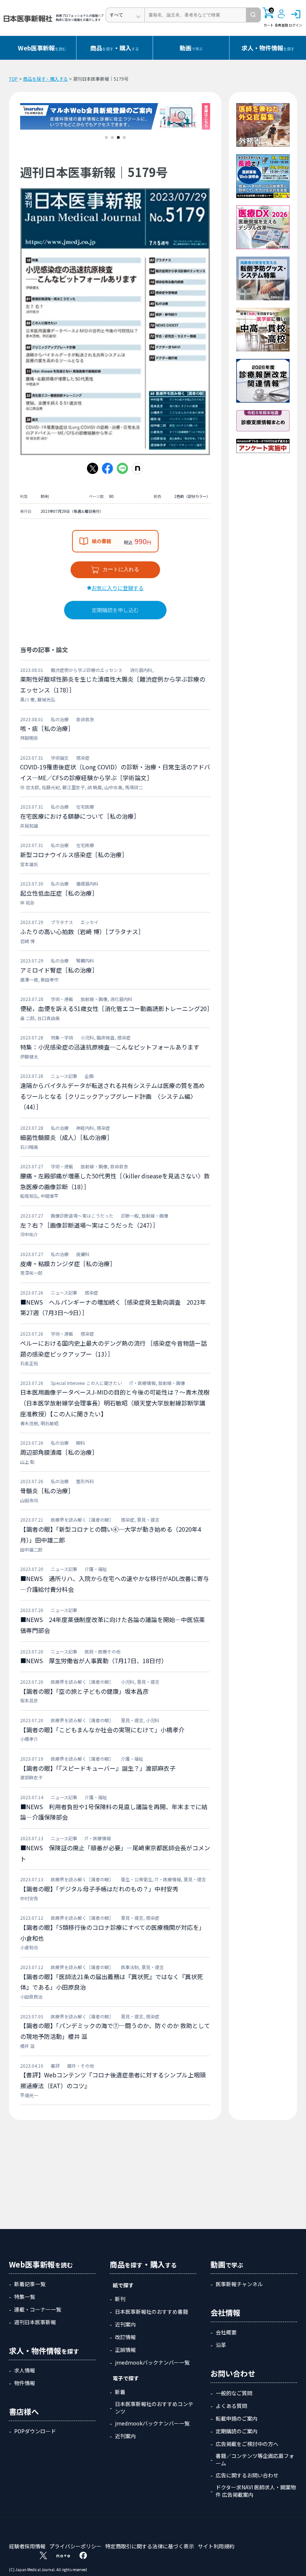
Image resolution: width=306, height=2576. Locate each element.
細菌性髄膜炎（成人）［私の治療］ (66, 1137)
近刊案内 (125, 2324)
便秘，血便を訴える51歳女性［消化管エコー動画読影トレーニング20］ (116, 1008)
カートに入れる (121, 569)
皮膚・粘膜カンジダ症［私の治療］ (68, 1264)
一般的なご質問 (234, 2393)
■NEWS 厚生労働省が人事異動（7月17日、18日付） (94, 1661)
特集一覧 (25, 2297)
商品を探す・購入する (46, 79)
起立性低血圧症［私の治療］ (59, 893)
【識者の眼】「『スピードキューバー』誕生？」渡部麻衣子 (98, 1768)
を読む (42, 48)
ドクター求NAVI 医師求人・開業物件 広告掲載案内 (256, 2491)
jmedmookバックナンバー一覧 (152, 2362)
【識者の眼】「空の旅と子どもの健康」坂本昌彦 (84, 1691)
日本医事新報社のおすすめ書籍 (152, 2312)
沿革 (221, 2345)
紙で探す (123, 2285)
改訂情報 (125, 2337)
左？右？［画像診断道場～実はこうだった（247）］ (89, 1225)
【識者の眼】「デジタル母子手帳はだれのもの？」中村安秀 (99, 1889)
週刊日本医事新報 (35, 2322)
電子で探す (126, 2378)
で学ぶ (191, 48)
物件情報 (25, 2383)
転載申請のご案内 (237, 2418)
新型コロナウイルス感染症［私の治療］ (74, 855)
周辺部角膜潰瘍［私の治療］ (59, 1452)
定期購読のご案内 (237, 2431)
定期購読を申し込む (115, 610)
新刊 (120, 2299)
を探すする (115, 48)
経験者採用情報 (27, 2546)
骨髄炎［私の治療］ (47, 1491)
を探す (268, 48)
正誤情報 (125, 2350)
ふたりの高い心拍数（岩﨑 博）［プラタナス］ (82, 931)
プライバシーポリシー (75, 2546)
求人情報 (25, 2370)
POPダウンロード (35, 2431)
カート (268, 18)
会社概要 (226, 2332)
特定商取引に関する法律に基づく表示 (150, 2546)
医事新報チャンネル (239, 2284)
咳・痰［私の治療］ (47, 728)
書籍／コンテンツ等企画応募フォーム (255, 2459)
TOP (13, 79)
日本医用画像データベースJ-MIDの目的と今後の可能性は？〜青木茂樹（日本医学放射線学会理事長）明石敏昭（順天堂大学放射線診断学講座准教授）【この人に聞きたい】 (115, 1403)
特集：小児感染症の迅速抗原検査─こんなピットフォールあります (110, 1047)
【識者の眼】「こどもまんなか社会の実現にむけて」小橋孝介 (102, 1730)
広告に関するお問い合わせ (247, 2475)
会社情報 (225, 2312)
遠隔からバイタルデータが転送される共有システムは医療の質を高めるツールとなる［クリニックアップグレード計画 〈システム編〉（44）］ (113, 1096)
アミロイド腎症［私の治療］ (59, 970)
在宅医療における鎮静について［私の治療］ (80, 816)
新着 (120, 2392)
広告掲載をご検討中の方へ (247, 2444)
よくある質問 (231, 2406)
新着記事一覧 (30, 2284)
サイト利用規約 (216, 2546)
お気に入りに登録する (118, 588)
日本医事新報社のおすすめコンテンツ (154, 2408)
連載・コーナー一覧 (38, 2309)
